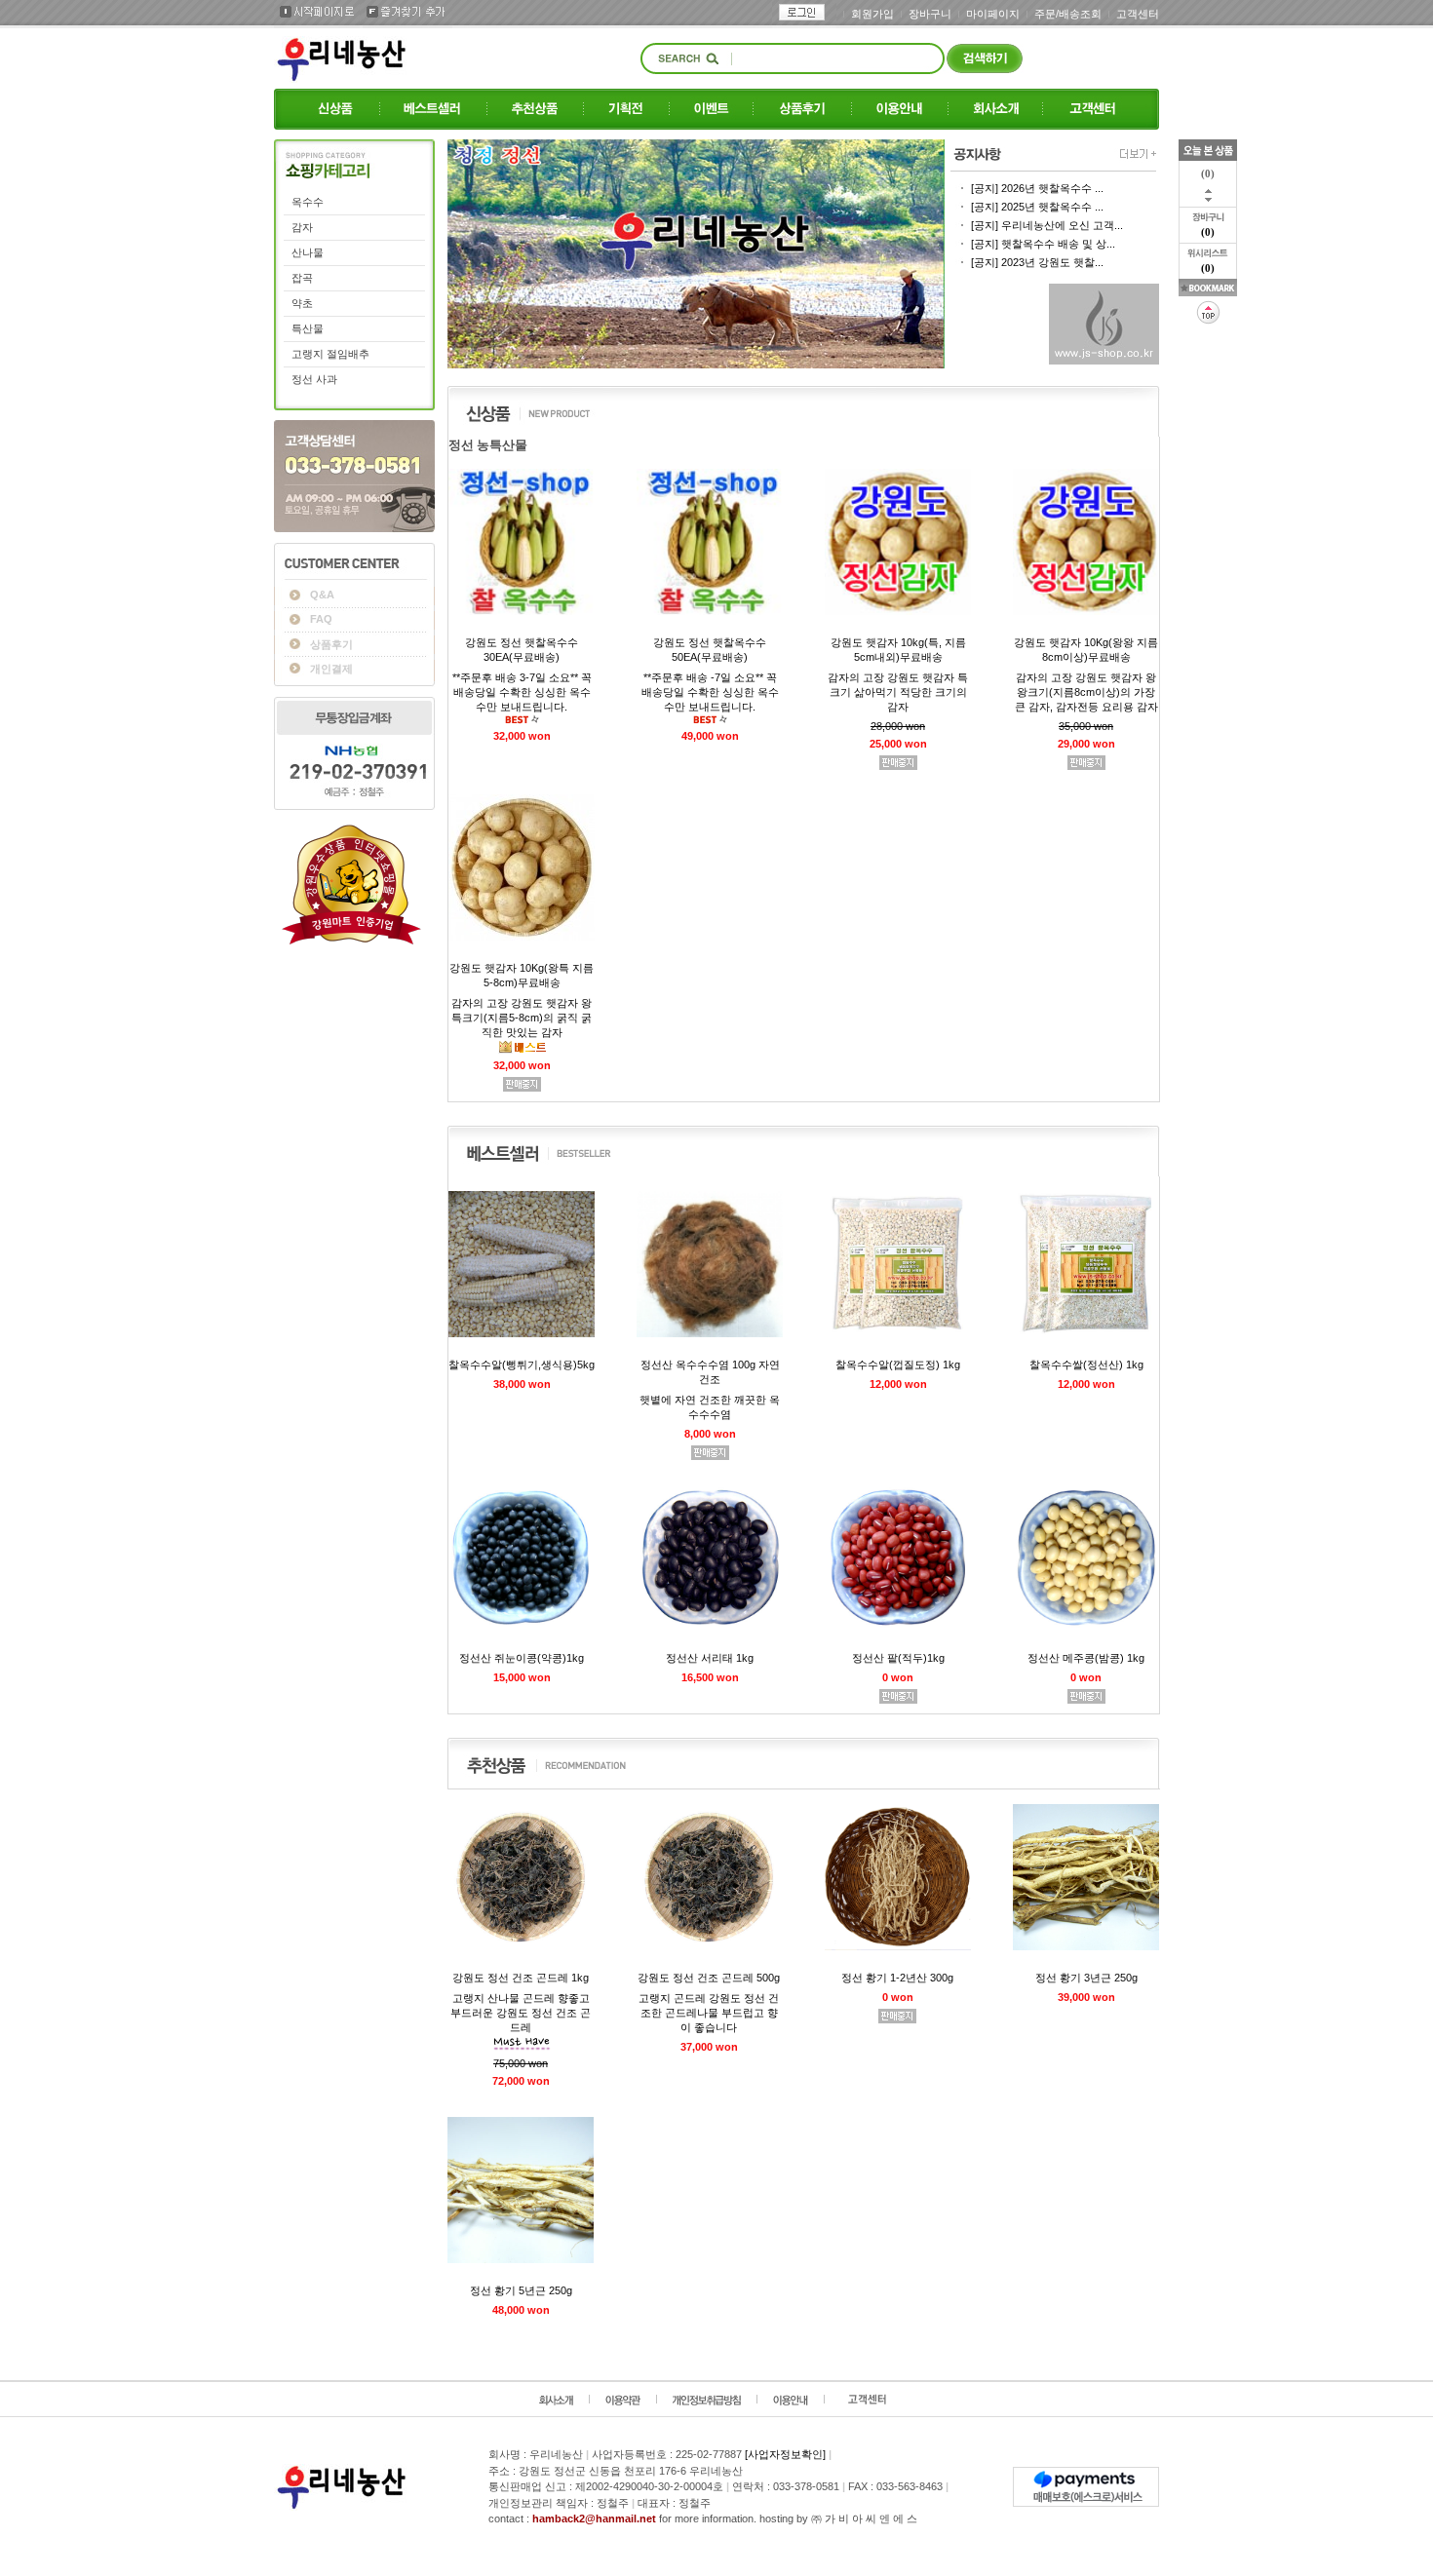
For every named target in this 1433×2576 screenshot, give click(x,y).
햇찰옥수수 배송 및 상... (1043, 244)
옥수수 (308, 202)
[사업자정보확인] (785, 2454)
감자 (302, 227)
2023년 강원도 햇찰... (1037, 262)
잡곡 (302, 278)
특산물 (308, 328)
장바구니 (930, 14)
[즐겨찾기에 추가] (1208, 287)
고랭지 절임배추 (330, 354)
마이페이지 (993, 14)
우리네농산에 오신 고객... (1047, 225)
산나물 (308, 252)
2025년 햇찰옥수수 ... (1037, 207)
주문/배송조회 (1068, 14)
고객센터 (1138, 14)
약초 (302, 303)
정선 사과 (314, 379)
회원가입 (872, 14)
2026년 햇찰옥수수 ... (1037, 188)
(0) (1208, 232)
